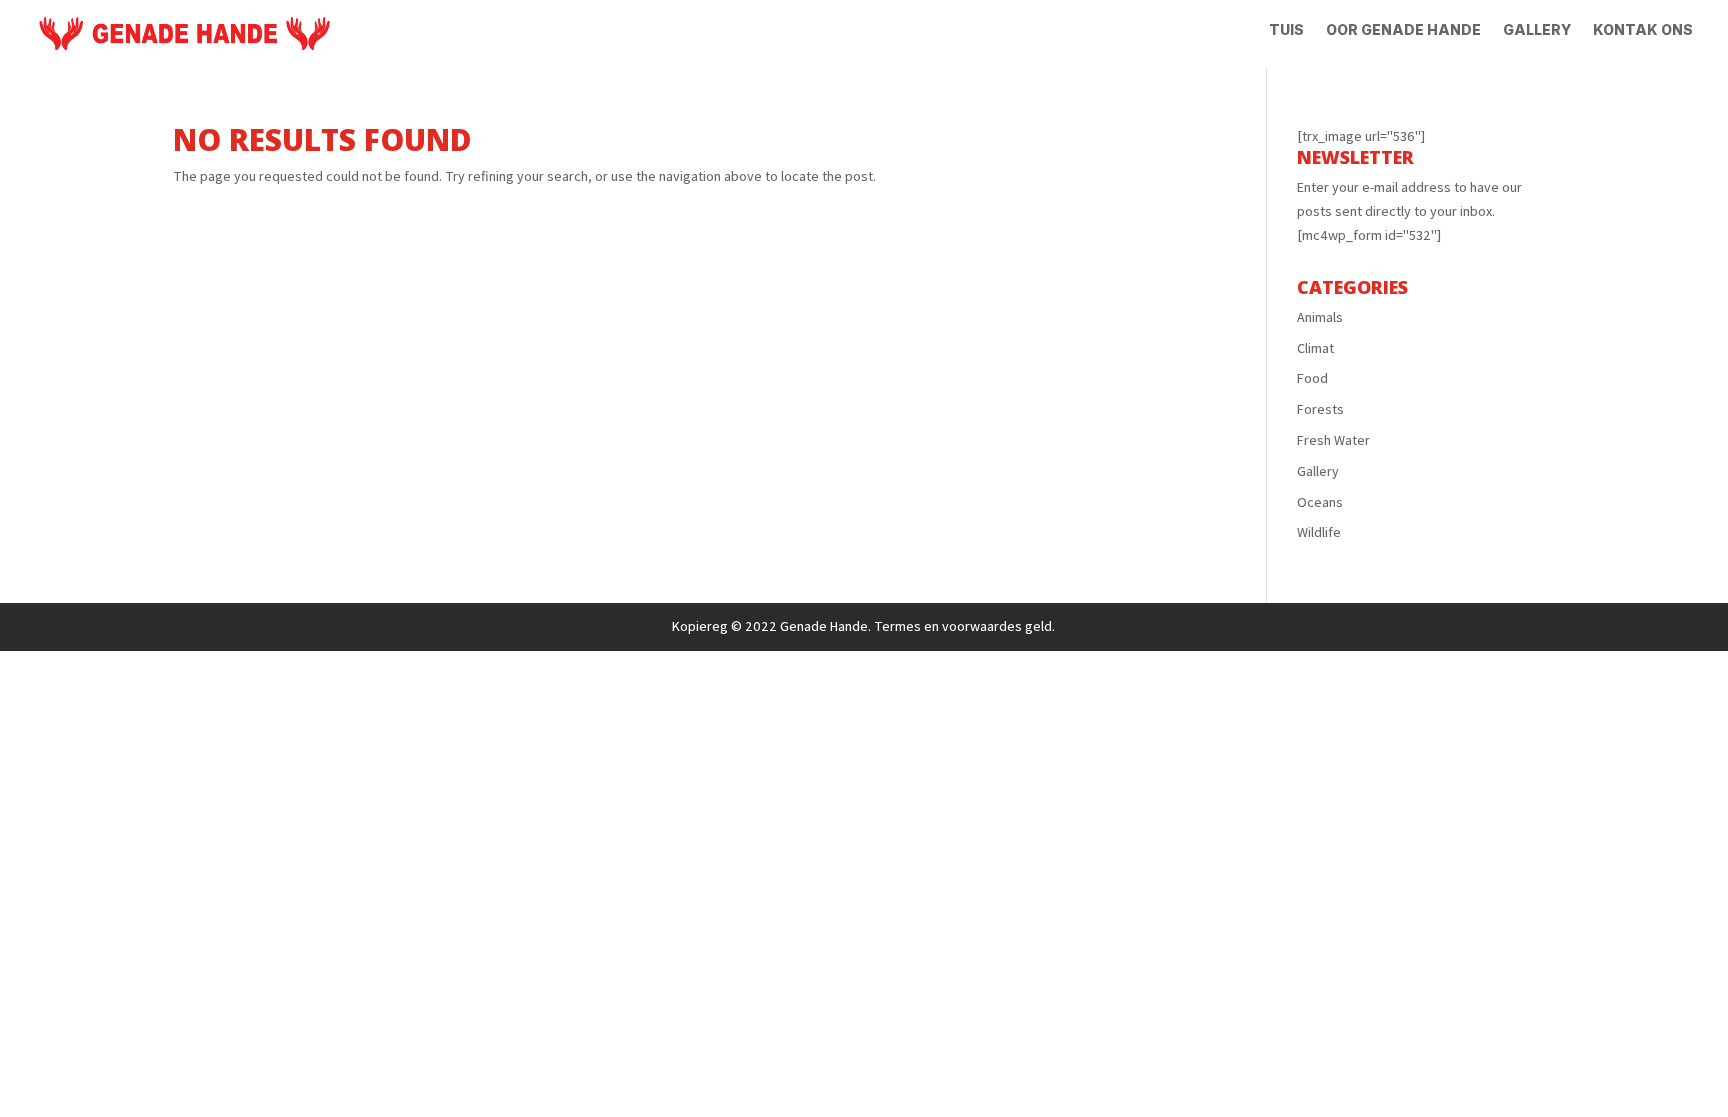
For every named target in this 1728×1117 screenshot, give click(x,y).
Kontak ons (1643, 30)
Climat (1315, 348)
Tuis (1286, 30)
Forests (1320, 409)
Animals (1320, 317)
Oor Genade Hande (1403, 30)
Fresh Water (1333, 440)
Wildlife (1319, 532)
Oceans (1320, 502)
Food (1312, 378)
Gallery (1537, 30)
